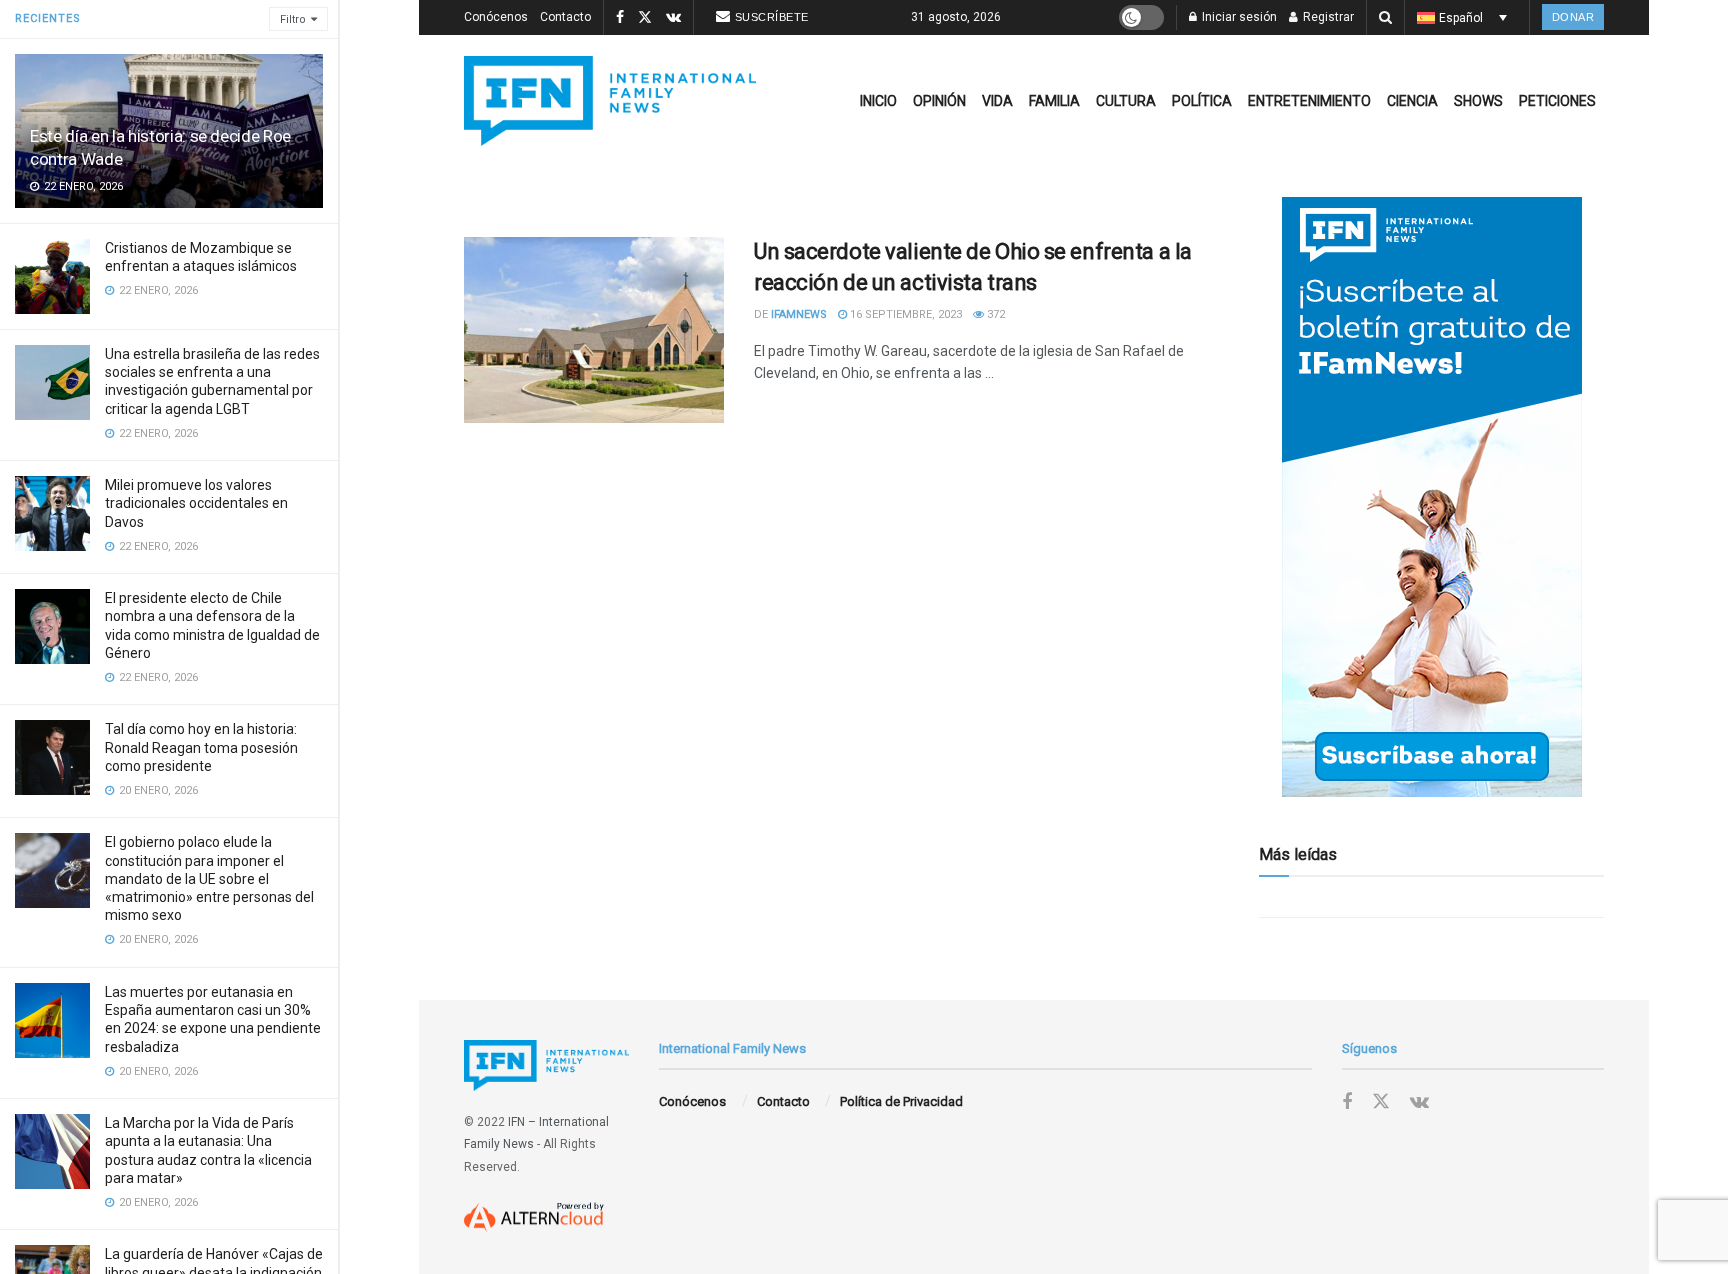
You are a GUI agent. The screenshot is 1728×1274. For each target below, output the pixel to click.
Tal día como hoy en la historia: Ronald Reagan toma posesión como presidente (201, 747)
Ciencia (1412, 101)
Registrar (1327, 17)
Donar (1573, 17)
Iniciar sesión (1238, 17)
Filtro (293, 19)
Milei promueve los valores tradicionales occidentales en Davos (196, 503)
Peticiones (1557, 101)
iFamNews (799, 314)
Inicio (878, 101)
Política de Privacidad (901, 1101)
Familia (1054, 101)
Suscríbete (772, 17)
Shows (1478, 101)
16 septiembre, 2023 (904, 314)
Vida (997, 101)
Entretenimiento (1309, 101)
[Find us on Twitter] (645, 18)
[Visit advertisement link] (1431, 497)
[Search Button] (1385, 17)
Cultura (1126, 101)
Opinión (939, 101)
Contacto (565, 17)
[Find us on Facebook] (620, 18)
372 (994, 314)
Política (1202, 101)
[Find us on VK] (673, 18)
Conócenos (496, 17)
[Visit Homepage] (610, 101)
